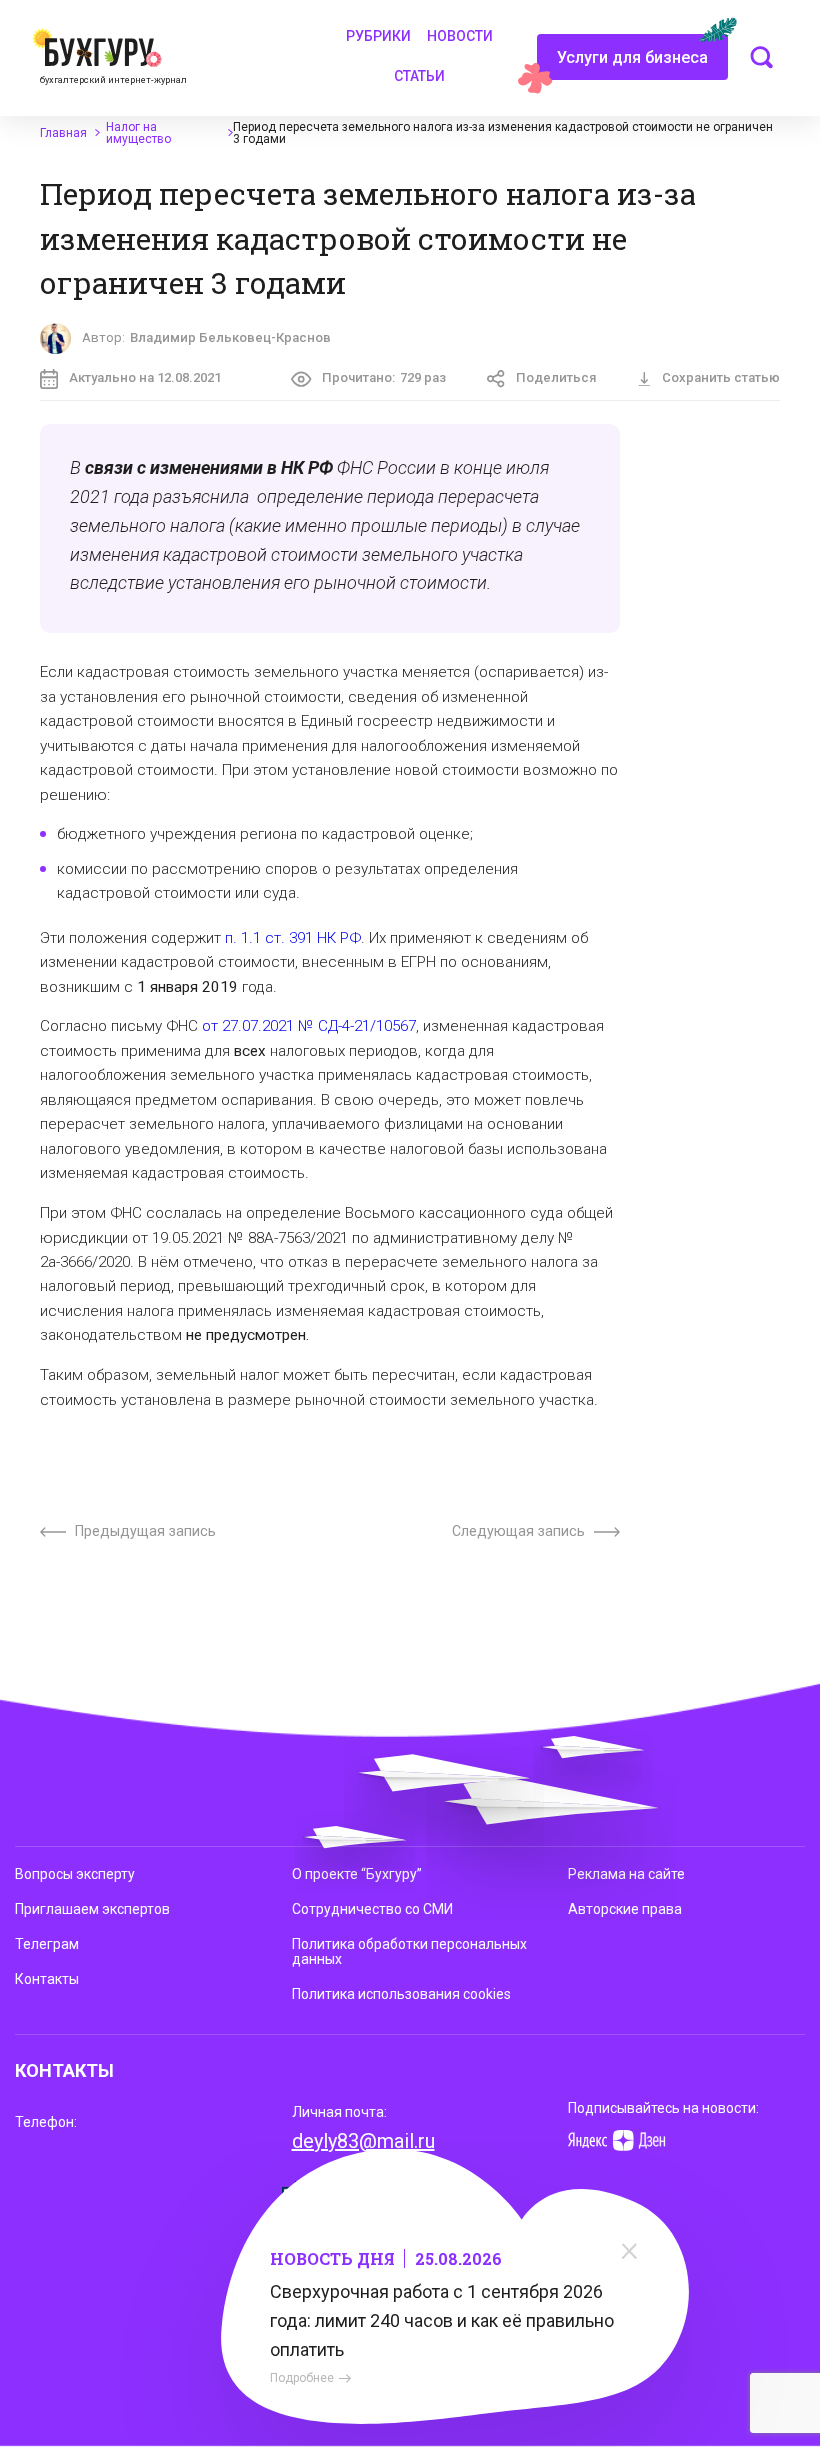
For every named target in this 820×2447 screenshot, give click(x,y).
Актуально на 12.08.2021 (145, 377)
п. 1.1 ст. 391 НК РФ (293, 938)
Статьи (419, 76)
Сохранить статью (721, 377)
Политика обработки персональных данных (409, 1951)
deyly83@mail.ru (363, 2141)
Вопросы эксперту (75, 1874)
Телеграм (47, 1944)
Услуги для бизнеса (632, 57)
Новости (460, 36)
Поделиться (556, 377)
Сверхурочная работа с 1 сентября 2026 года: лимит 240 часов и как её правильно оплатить (442, 2320)
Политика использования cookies (401, 1994)
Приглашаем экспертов (92, 1909)
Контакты (47, 1979)
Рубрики (378, 36)
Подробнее (302, 2378)
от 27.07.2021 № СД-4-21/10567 (309, 1026)
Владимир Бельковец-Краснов (230, 337)
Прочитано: (384, 377)
